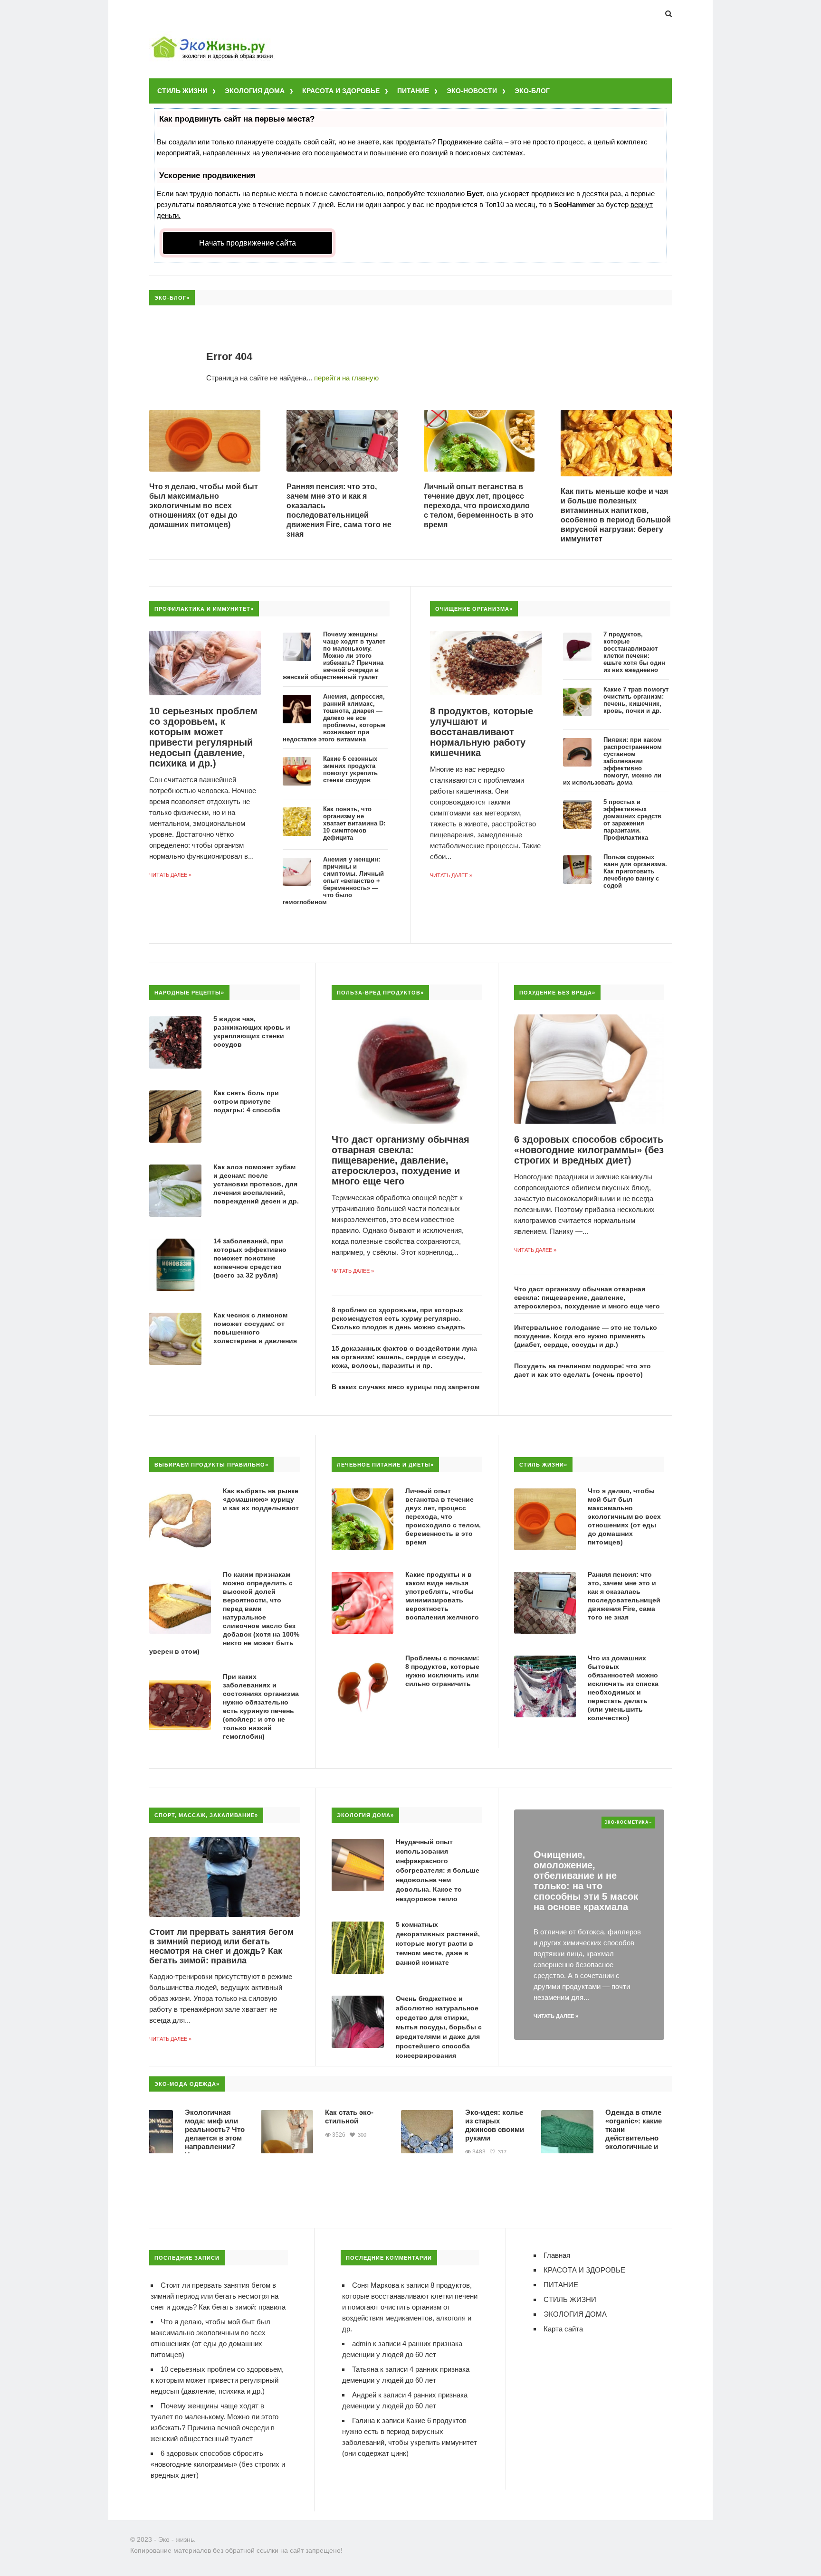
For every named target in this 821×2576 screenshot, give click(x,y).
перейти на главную (346, 378)
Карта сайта (563, 2329)
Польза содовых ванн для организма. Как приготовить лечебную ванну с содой (635, 871)
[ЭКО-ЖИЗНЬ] (213, 38)
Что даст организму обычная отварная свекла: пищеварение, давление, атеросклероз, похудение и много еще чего (401, 1160)
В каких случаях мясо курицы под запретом (406, 1387)
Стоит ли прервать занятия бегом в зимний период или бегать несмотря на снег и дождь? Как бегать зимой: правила (221, 1946)
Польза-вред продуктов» (380, 993)
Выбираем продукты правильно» (211, 1465)
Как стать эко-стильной (298, 2117)
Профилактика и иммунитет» (204, 609)
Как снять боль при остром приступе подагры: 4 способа (247, 1101)
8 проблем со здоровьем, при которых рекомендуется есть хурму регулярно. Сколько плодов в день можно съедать (398, 1318)
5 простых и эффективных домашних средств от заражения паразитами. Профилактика (632, 820)
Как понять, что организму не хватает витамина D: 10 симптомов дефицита (354, 823)
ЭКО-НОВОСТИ (472, 91)
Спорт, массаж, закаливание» (206, 1815)
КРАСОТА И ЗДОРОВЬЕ (341, 91)
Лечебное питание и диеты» (385, 1465)
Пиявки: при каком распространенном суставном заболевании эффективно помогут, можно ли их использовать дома (612, 761)
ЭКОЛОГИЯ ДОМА (255, 91)
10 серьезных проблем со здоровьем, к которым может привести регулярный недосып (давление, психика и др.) (203, 737)
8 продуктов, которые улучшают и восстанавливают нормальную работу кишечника (482, 732)
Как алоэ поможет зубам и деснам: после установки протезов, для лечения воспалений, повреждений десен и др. (256, 1184)
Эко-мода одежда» (187, 2084)
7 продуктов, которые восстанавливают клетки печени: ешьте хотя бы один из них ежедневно (634, 652)
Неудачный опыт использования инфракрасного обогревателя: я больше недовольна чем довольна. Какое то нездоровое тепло (438, 1870)
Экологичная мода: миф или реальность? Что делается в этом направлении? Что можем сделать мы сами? (163, 2142)
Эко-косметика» (628, 1822)
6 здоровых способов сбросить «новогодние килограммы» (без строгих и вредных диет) (589, 1150)
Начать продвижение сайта (248, 243)
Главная (557, 2255)
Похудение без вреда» (557, 993)
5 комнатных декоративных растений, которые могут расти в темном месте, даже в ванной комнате (438, 1943)
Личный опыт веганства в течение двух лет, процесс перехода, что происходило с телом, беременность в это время (479, 506)
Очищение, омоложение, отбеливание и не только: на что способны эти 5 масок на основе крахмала (586, 1881)
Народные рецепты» (189, 993)
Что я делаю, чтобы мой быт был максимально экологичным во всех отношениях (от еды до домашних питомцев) (204, 506)
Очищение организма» (474, 609)
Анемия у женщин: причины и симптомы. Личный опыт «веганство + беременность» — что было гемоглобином (333, 881)
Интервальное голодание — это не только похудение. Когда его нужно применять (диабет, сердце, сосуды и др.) (586, 1336)
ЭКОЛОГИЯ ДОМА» (365, 1815)
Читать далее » (170, 875)
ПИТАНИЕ (413, 91)
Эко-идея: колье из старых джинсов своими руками (443, 2125)
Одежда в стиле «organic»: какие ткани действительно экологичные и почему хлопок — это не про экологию (585, 2142)
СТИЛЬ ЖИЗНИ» (543, 1465)
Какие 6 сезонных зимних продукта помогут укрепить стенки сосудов (350, 769)
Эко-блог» (172, 298)
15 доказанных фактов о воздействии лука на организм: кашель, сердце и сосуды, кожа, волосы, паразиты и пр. (404, 1357)
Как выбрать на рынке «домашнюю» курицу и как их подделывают (261, 1499)
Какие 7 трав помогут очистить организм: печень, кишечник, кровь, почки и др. (636, 700)
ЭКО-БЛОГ (532, 91)
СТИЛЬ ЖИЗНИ (182, 91)
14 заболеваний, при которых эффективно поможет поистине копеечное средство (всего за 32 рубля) (250, 1258)
